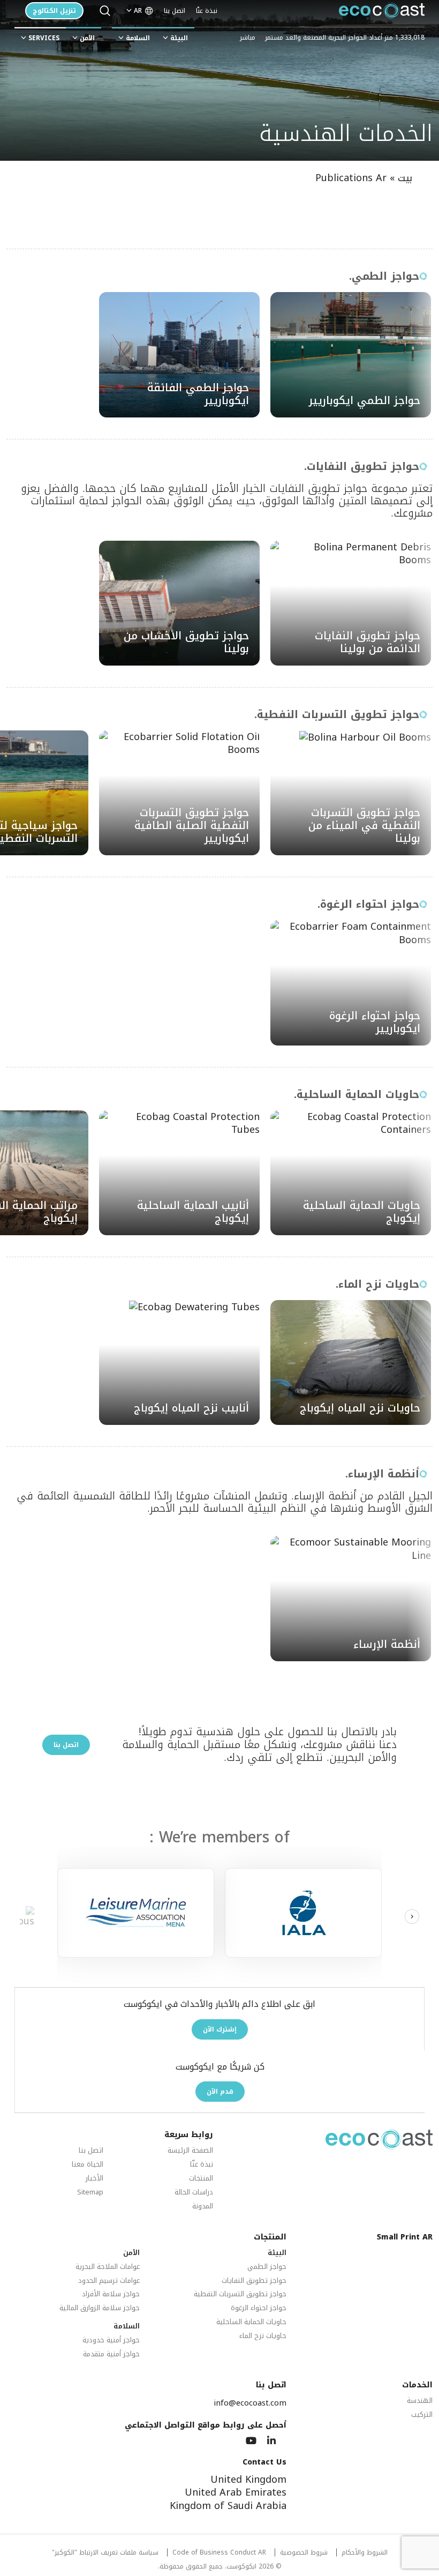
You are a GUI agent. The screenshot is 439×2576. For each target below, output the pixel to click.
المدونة (203, 2207)
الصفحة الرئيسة (190, 2151)
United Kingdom (248, 2480)
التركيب (422, 2415)
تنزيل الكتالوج (54, 11)
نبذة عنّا (207, 11)
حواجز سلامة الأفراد (111, 2294)
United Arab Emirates (236, 2492)
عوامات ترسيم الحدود (109, 2281)
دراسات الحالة (194, 2193)
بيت (405, 178)
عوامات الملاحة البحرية (108, 2267)
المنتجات (201, 2179)
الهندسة (420, 2401)
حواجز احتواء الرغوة (259, 2308)
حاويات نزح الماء (263, 2336)
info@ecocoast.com (250, 2403)
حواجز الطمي (267, 2267)
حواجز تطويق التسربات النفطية (240, 2294)
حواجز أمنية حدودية (111, 2340)
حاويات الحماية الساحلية (251, 2322)
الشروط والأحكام (365, 2553)
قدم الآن (220, 2092)
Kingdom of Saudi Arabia (228, 2506)
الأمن (87, 38)
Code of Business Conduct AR (219, 2553)
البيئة (179, 38)
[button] (412, 1917)
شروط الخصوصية (304, 2553)
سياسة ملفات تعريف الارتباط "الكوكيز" (105, 2553)
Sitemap (90, 2193)
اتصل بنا (175, 11)
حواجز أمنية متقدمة (111, 2354)
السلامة (138, 38)
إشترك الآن (220, 2029)
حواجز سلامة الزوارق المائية (100, 2308)
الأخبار (94, 2179)
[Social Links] (271, 2441)
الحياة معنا (88, 2165)
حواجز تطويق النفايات (254, 2281)
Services (44, 38)
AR (138, 11)
